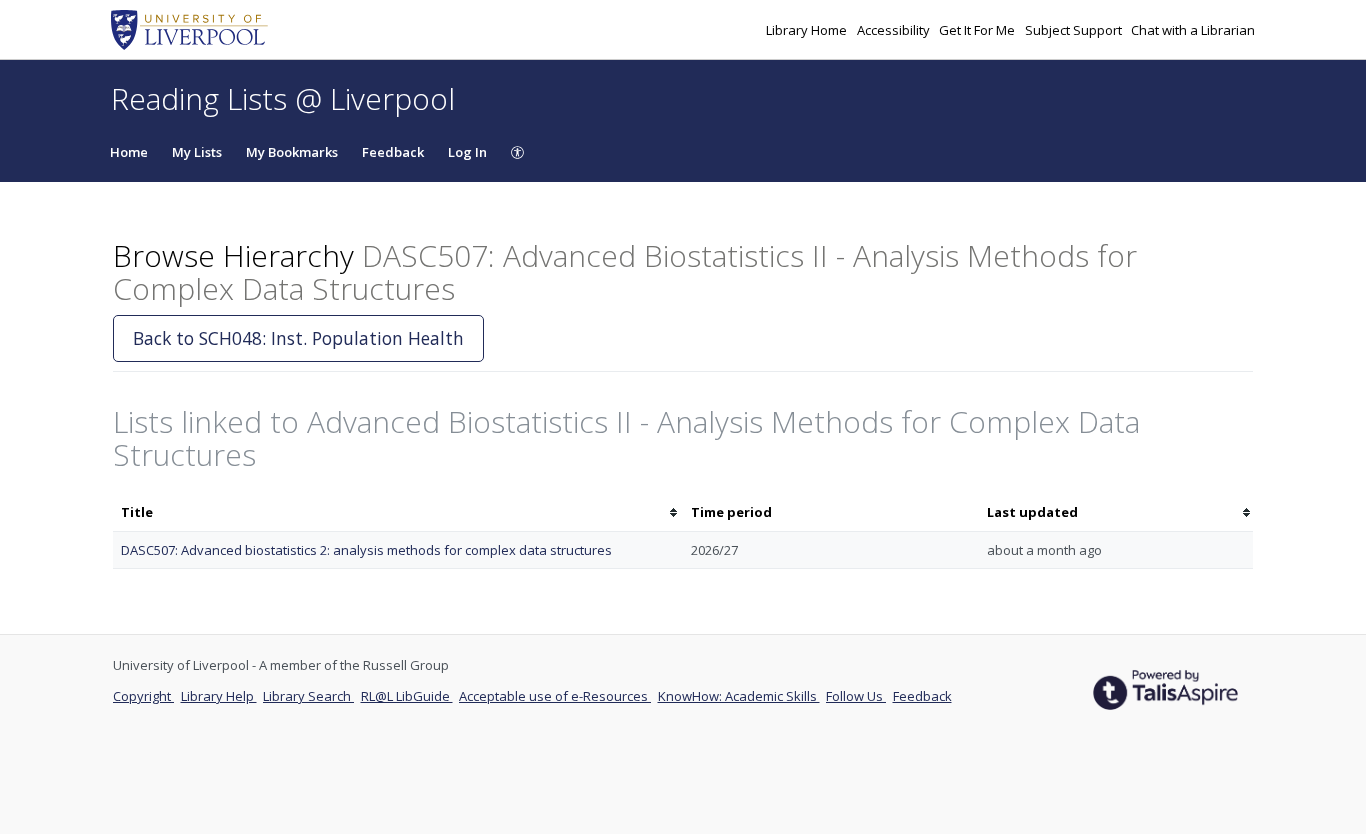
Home (129, 152)
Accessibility (895, 30)
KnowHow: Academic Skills (739, 696)
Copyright (143, 696)
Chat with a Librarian (1193, 30)
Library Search (308, 696)
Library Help (219, 696)
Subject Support (1075, 30)
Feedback (393, 152)
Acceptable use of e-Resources (555, 696)
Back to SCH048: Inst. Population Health (298, 338)
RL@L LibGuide (407, 696)
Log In (467, 152)
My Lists (197, 152)
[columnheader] (398, 512)
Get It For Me (978, 30)
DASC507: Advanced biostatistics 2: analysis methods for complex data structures (366, 550)
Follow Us (856, 696)
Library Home (808, 30)
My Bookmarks (292, 152)
